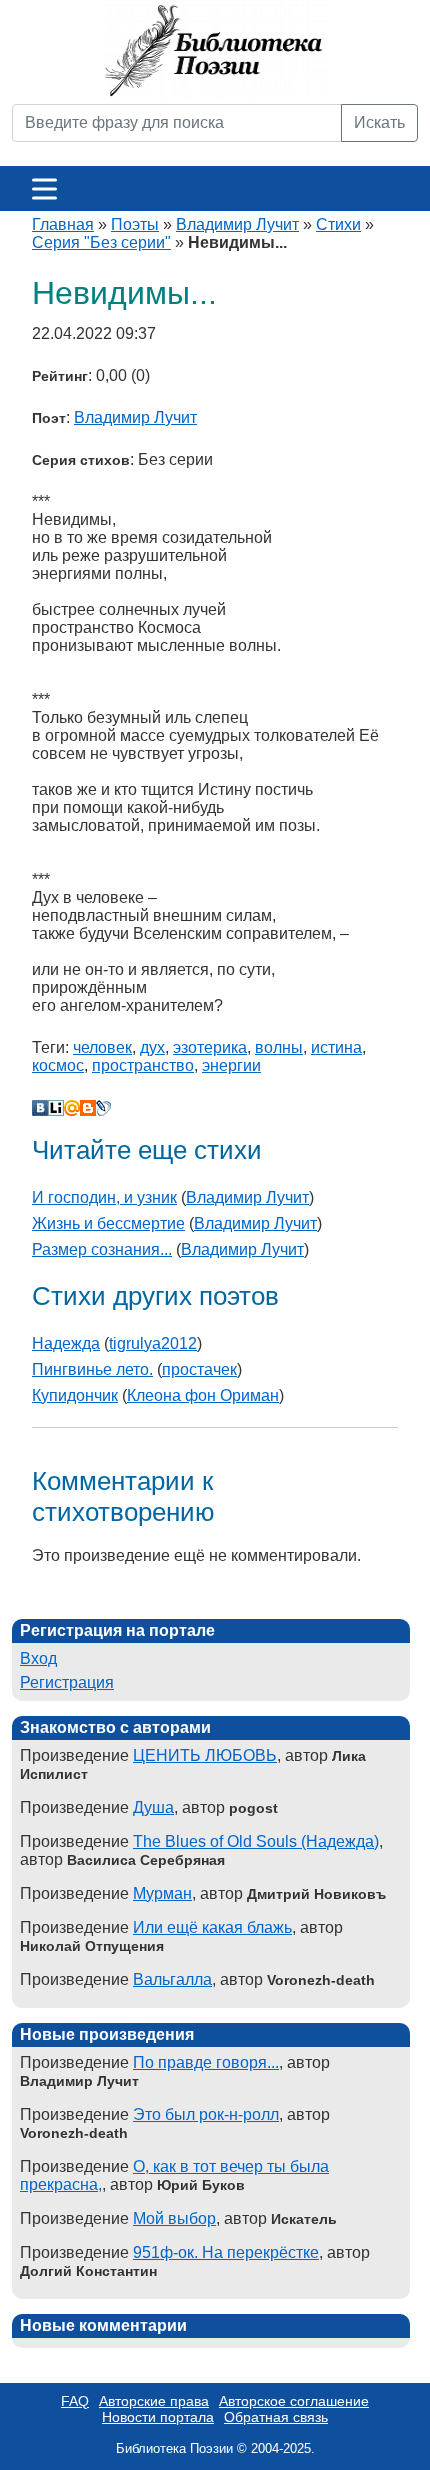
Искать (379, 122)
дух (152, 1047)
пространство (143, 1065)
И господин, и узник (104, 1197)
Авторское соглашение (294, 2401)
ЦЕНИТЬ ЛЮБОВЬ (205, 1755)
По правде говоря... (206, 2062)
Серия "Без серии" (101, 242)
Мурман (162, 1893)
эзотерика (210, 1047)
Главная (63, 224)
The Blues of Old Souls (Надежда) (256, 1841)
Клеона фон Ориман (203, 1395)
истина (336, 1047)
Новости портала (158, 2417)
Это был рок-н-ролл (206, 2114)
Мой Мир (72, 1108)
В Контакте (40, 1108)
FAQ (75, 2401)
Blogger (88, 1108)
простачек (199, 1369)
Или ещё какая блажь (212, 1927)
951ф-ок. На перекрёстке (226, 2252)
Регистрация (67, 1682)
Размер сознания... (102, 1249)
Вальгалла (172, 1979)
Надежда (66, 1343)
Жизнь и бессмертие (108, 1223)
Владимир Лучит (237, 224)
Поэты (135, 224)
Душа (153, 1807)
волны (279, 1047)
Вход (38, 1658)
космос (58, 1065)
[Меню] (44, 188)
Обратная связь (276, 2417)
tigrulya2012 (153, 1343)
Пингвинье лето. (92, 1369)
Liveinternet (56, 1108)
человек (102, 1047)
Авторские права (154, 2401)
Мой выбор (174, 2218)
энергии (231, 1065)
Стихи (338, 224)
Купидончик (75, 1395)
